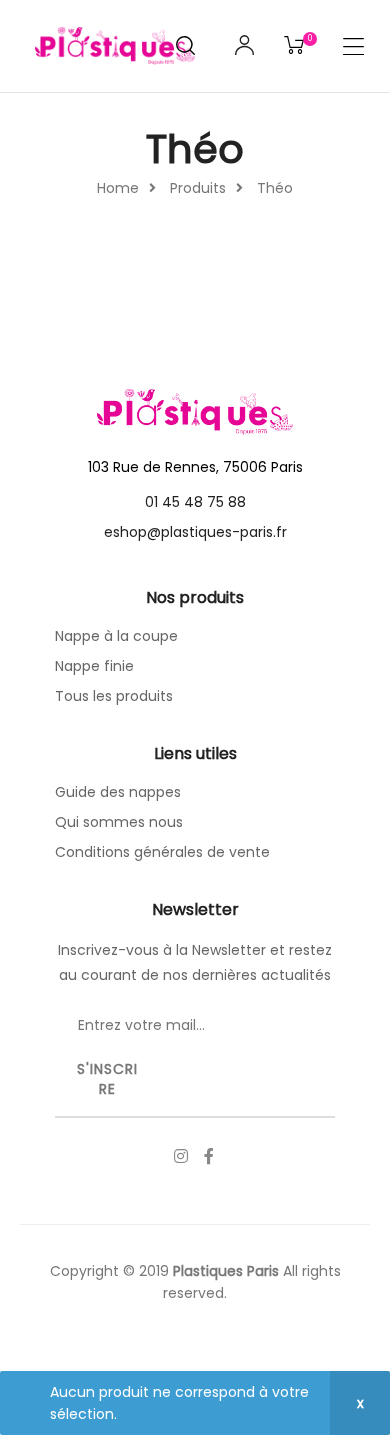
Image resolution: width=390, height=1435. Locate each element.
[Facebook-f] (209, 1156)
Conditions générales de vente (162, 852)
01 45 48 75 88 (195, 502)
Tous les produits (114, 696)
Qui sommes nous (119, 822)
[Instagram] (181, 1156)
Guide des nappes (118, 792)
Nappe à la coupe (116, 636)
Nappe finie (94, 666)
